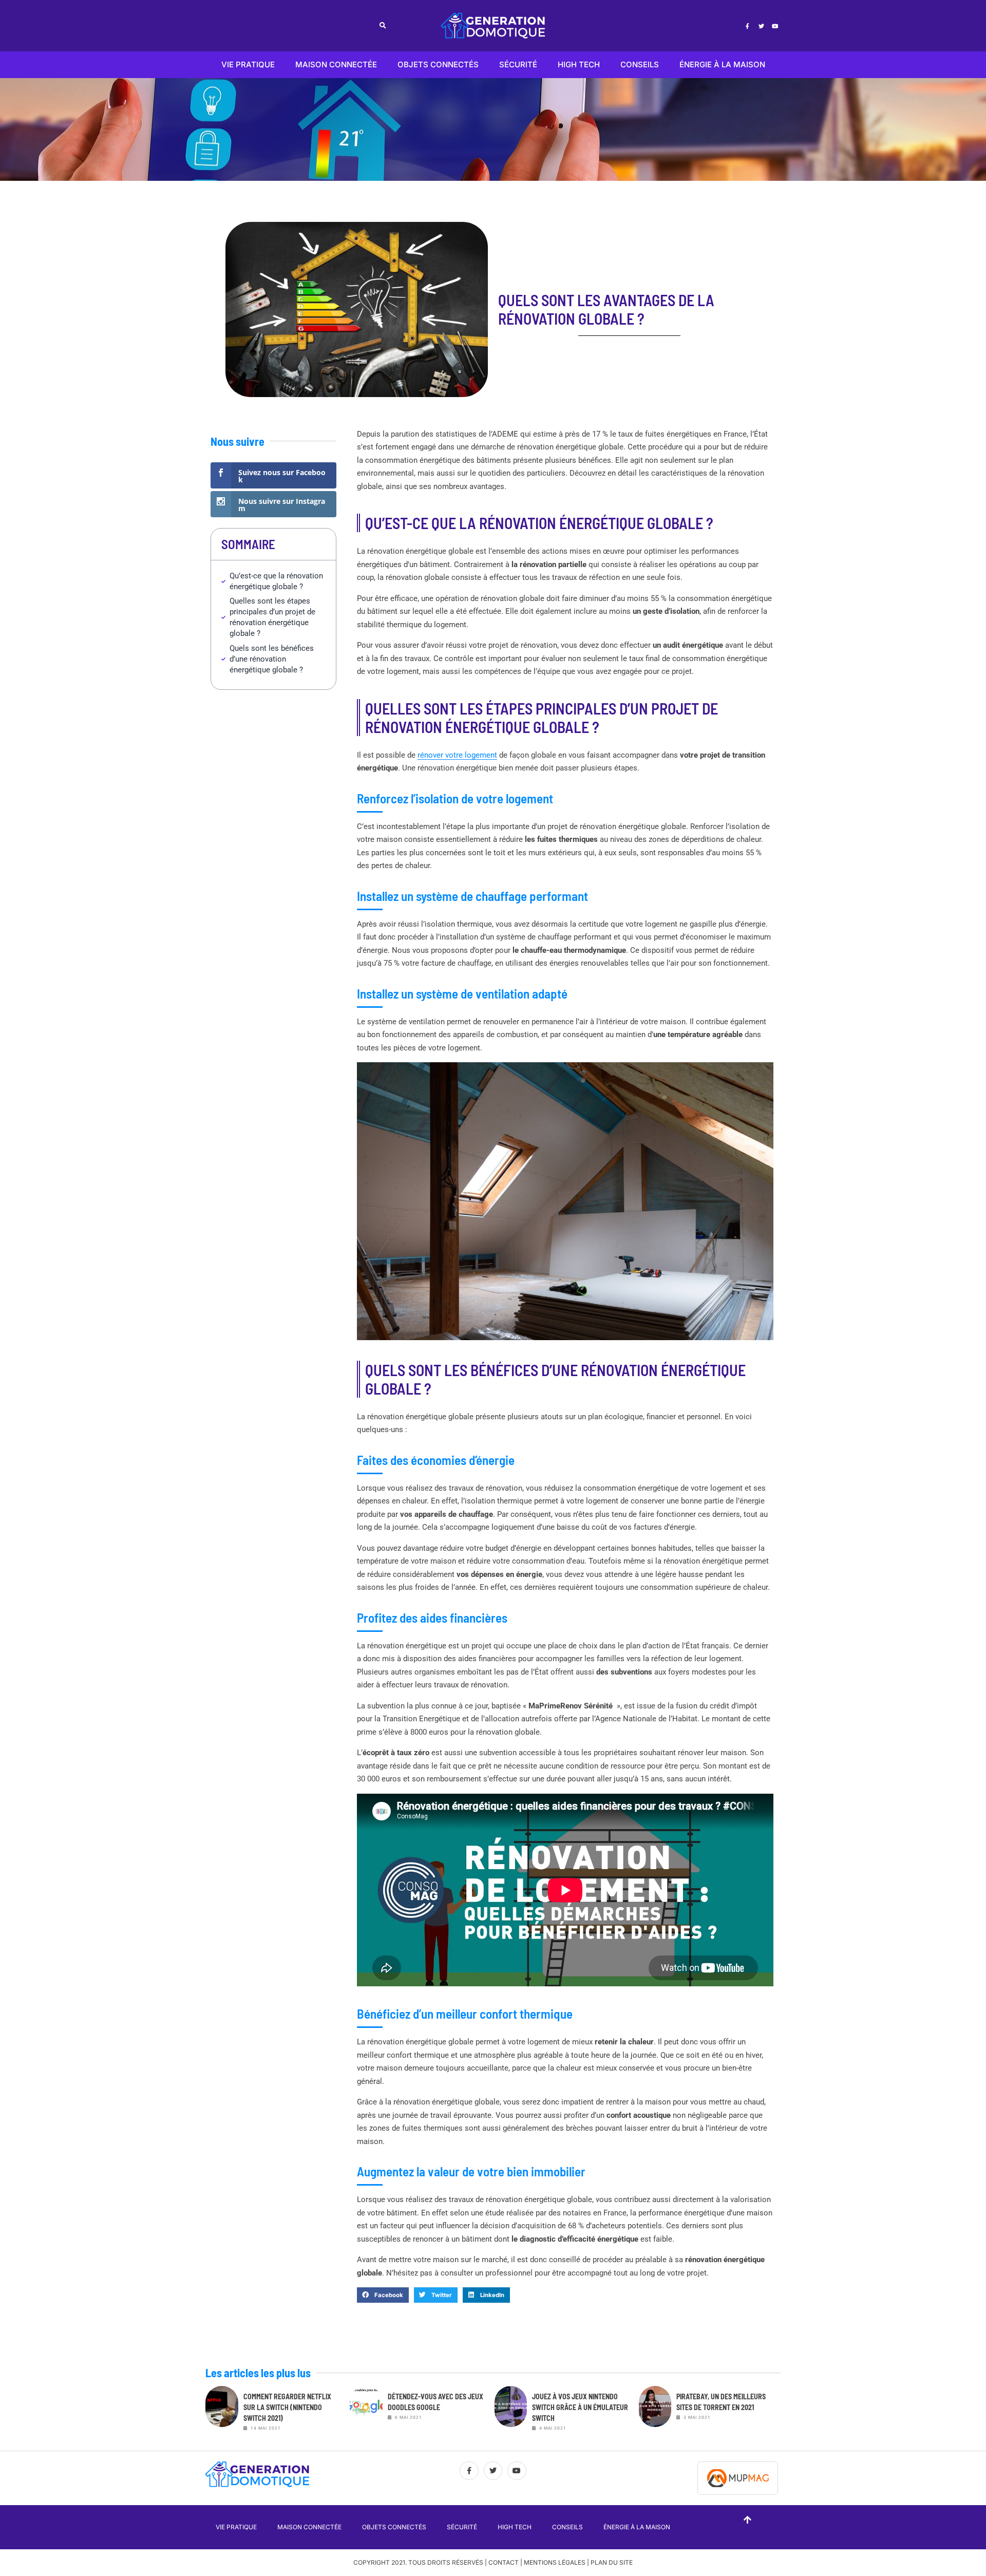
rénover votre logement (457, 755)
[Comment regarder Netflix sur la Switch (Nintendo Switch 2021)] (222, 2412)
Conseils (640, 64)
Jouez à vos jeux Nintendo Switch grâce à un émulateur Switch (580, 2407)
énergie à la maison (722, 64)
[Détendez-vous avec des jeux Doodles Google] (366, 2412)
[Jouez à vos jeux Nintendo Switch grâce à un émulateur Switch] (511, 2412)
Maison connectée (336, 64)
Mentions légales (555, 2562)
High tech (579, 64)
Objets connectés (438, 64)
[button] (383, 26)
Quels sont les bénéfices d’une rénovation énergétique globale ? (272, 659)
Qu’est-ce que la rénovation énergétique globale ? (276, 581)
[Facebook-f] (747, 26)
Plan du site (612, 2562)
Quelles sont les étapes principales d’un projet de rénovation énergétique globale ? (272, 617)
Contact (504, 2562)
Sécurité (518, 64)
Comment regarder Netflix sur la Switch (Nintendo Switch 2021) (287, 2407)
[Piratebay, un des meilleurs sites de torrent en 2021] (655, 2412)
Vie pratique (248, 64)
